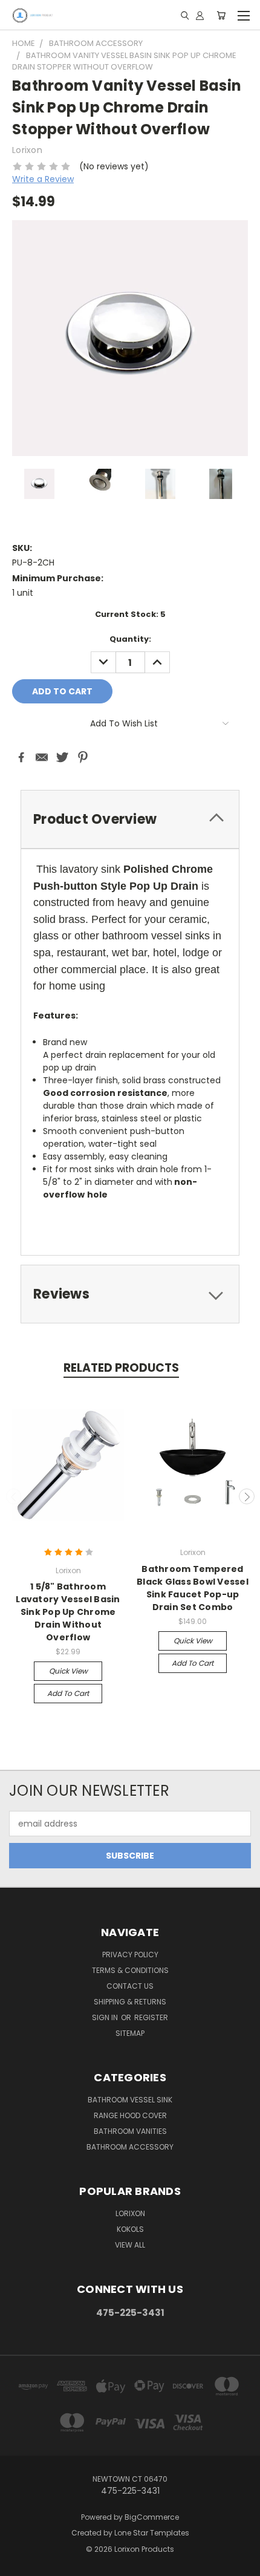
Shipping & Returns (130, 2002)
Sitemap (130, 2033)
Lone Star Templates (152, 2533)
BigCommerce (152, 2517)
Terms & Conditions (130, 1970)
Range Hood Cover (130, 2115)
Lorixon (130, 2213)
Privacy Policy (130, 1955)
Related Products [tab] (121, 1368)
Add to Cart (68, 1693)
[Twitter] (62, 757)
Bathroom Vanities (130, 2131)
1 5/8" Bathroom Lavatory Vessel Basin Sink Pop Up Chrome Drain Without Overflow (68, 1612)
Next (247, 1496)
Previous (14, 1496)
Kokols (130, 2229)
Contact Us (130, 1986)
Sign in (106, 2017)
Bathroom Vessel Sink (130, 2100)
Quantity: (130, 639)
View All (130, 2245)
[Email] (42, 757)
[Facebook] (21, 757)
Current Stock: (130, 614)
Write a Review (43, 179)
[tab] (130, 819)
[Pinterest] (83, 757)
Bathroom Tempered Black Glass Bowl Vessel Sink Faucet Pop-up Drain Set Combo (193, 1588)
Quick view (68, 1671)
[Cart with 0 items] (221, 15)
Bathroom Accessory (130, 2147)
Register (151, 2017)
